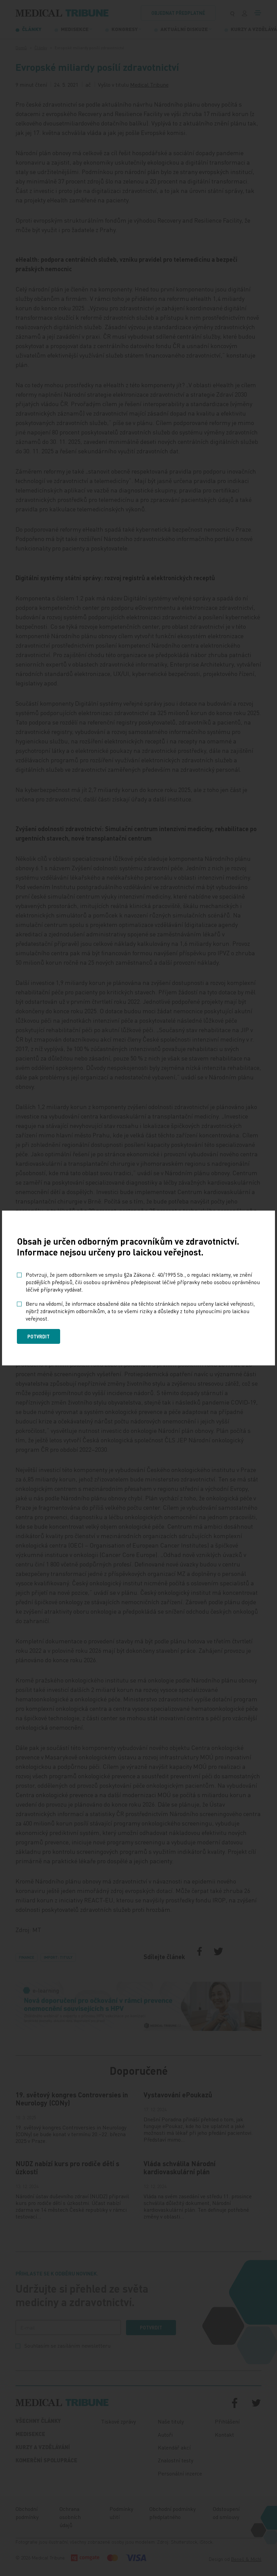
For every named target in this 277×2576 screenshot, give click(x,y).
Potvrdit (39, 1336)
